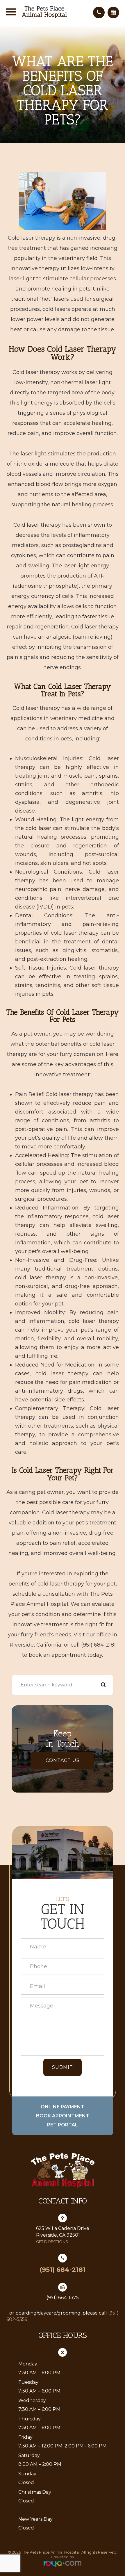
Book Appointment (63, 2116)
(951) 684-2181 (63, 2270)
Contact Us (63, 1760)
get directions (52, 2242)
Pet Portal (63, 2125)
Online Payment (63, 2107)
